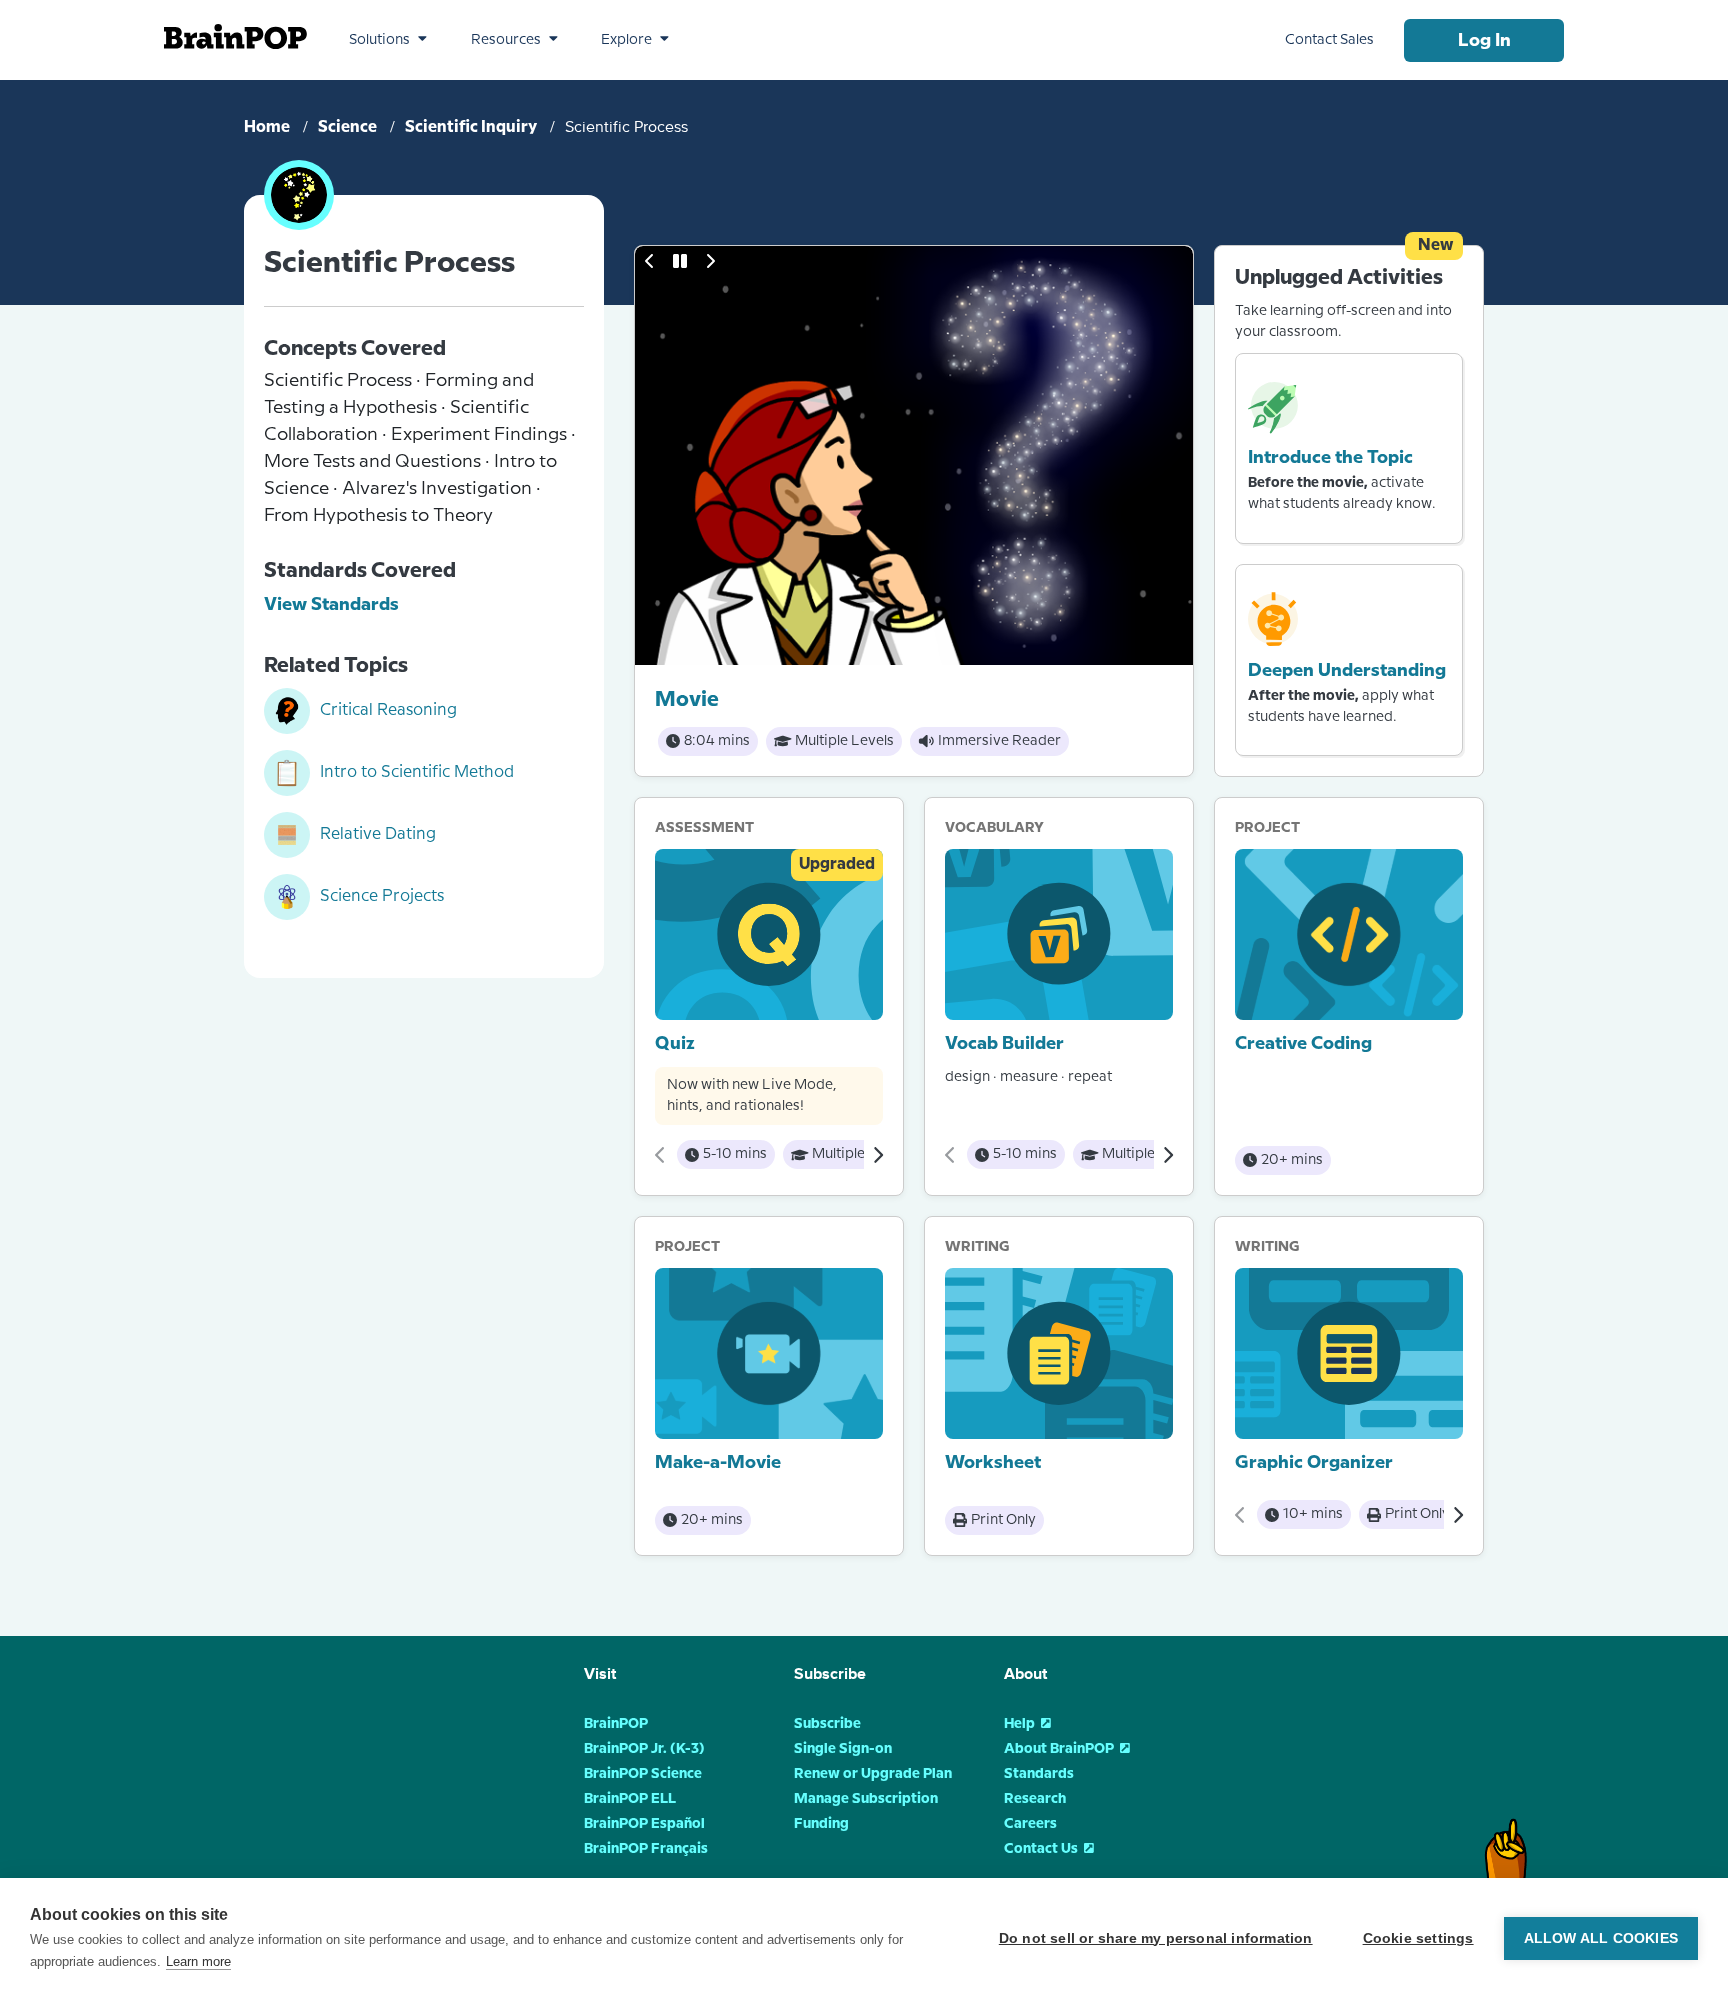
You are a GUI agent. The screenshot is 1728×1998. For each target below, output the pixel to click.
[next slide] (710, 261)
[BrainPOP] (235, 36)
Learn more (198, 1961)
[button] (388, 40)
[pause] (680, 261)
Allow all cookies (1601, 1938)
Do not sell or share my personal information (1156, 1938)
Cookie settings (1418, 1938)
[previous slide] (650, 261)
